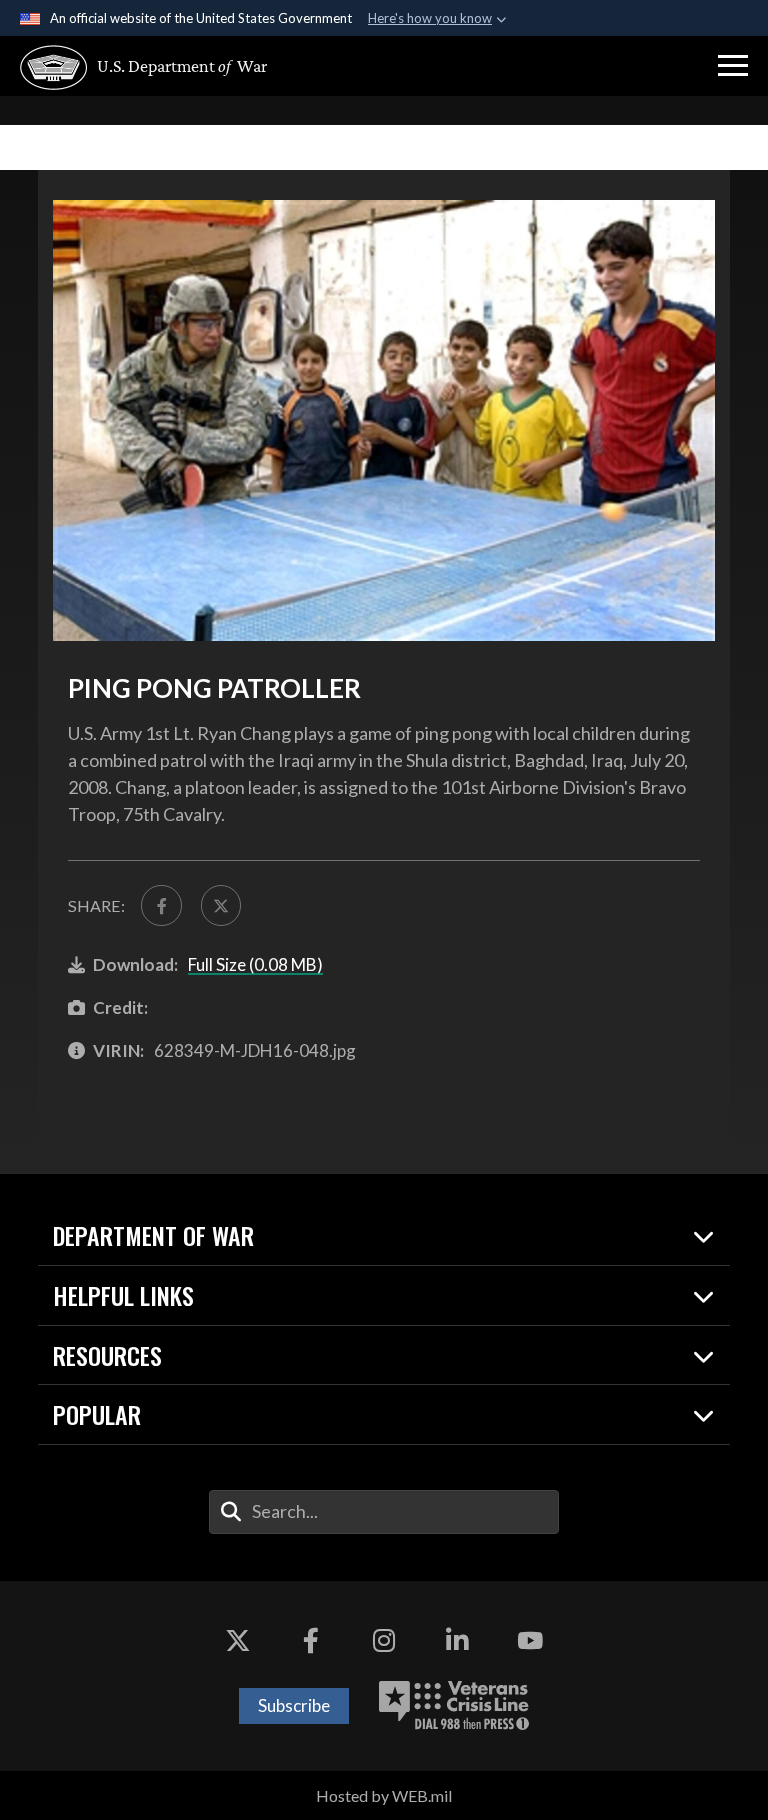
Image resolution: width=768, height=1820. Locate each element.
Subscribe (294, 1705)
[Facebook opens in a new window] (311, 1641)
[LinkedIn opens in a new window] (457, 1641)
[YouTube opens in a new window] (530, 1641)
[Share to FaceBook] (161, 905)
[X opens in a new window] (238, 1641)
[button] (733, 66)
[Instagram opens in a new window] (384, 1641)
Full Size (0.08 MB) (255, 964)
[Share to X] (221, 905)
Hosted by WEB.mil (384, 1795)
